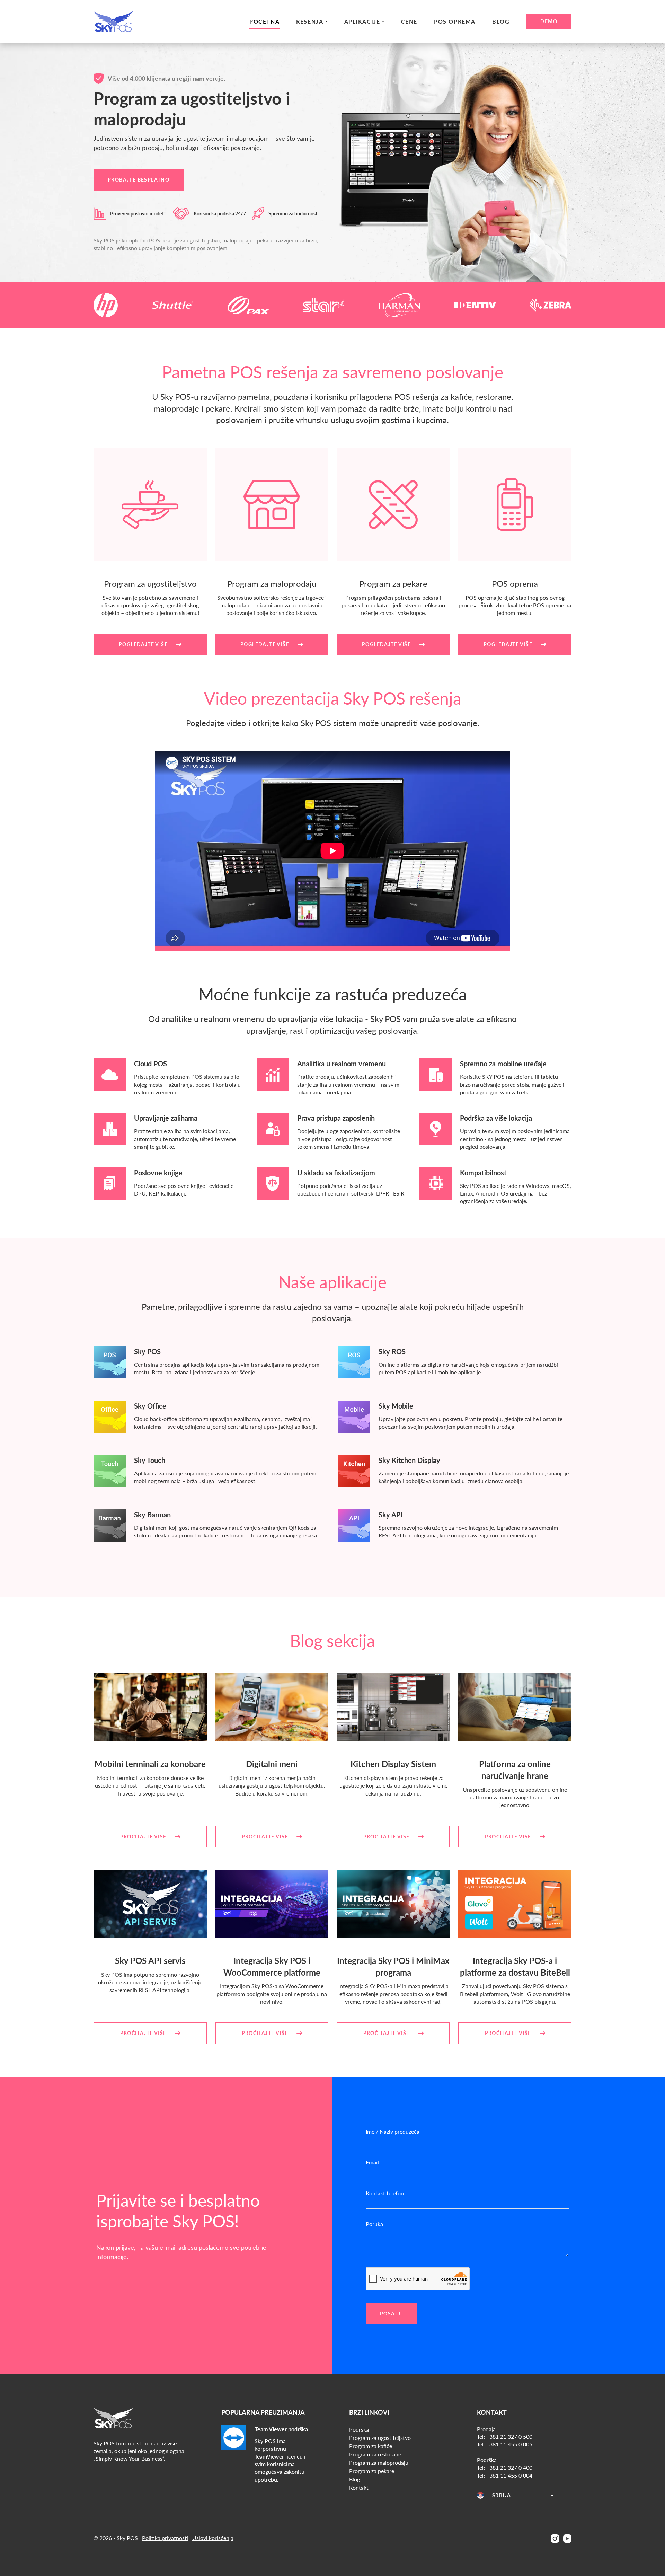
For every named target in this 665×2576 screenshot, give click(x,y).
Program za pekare (372, 2471)
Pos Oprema (455, 21)
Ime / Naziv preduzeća (393, 2131)
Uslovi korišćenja (213, 2538)
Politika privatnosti (165, 2538)
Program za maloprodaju (379, 2463)
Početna (264, 21)
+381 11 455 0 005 (509, 2444)
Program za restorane (375, 2454)
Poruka (374, 2224)
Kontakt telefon (385, 2193)
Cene (409, 21)
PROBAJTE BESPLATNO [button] (139, 180)
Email (372, 2162)
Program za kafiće (371, 2446)
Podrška (359, 2429)
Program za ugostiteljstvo (380, 2438)
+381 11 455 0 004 (509, 2475)
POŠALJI (391, 2314)
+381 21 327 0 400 (509, 2467)
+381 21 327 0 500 (509, 2437)
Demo (549, 21)
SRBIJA (502, 2495)
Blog (501, 21)
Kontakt (359, 2487)
